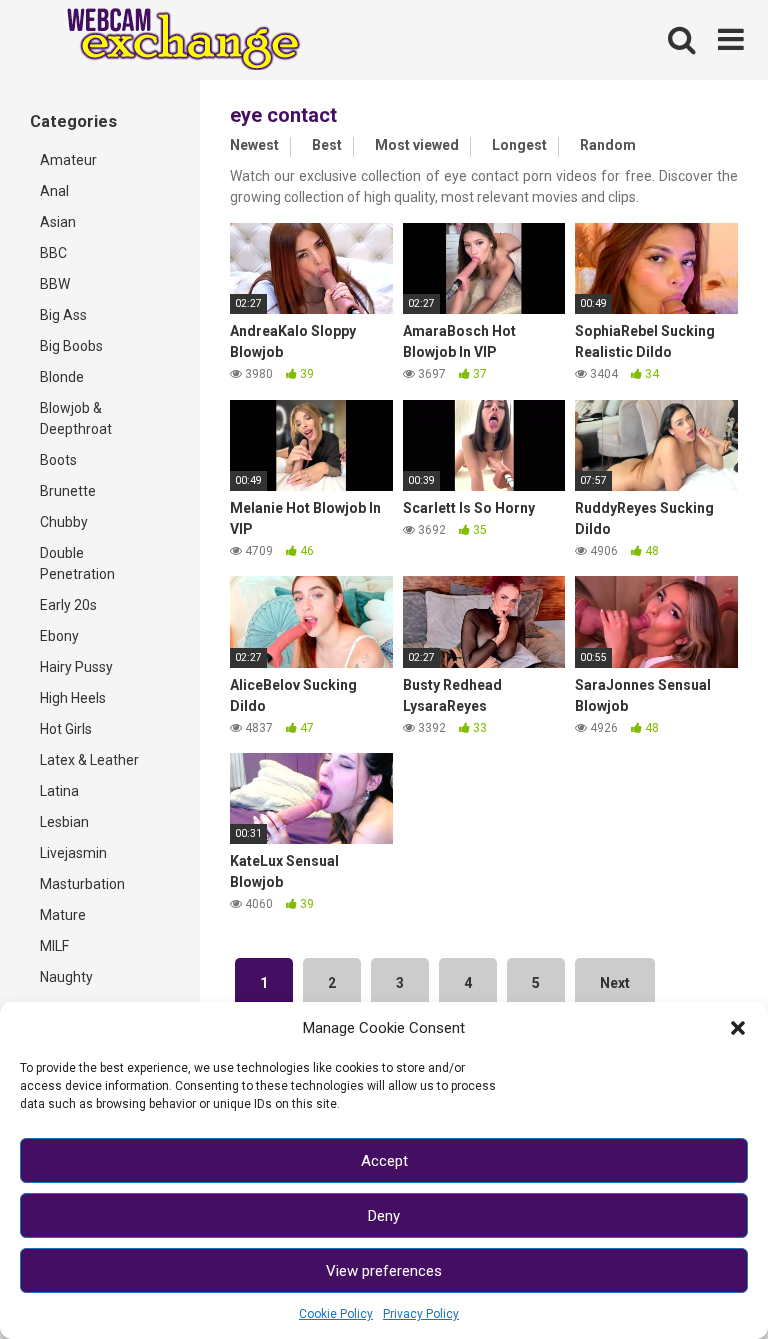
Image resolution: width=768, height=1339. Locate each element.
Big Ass (63, 315)
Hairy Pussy (76, 667)
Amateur (68, 160)
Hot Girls (66, 729)
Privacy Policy (421, 1314)
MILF (54, 946)
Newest (254, 145)
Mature (63, 915)
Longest (519, 145)
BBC (53, 253)
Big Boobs (71, 346)
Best (327, 145)
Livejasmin (73, 853)
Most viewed (417, 145)
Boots (58, 460)
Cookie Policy (336, 1314)
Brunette (68, 491)
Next (615, 983)
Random (608, 145)
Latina (59, 791)
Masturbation (82, 884)
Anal (54, 191)
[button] (738, 1028)
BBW (55, 284)
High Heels (73, 698)
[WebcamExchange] (172, 40)
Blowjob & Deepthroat (76, 418)
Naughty (66, 977)
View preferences (384, 1271)
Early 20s (68, 605)
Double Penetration (77, 563)
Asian (58, 222)
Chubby (64, 522)
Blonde (62, 377)
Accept (384, 1161)
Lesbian (64, 822)
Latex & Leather (89, 760)
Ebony (59, 636)
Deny (384, 1216)
